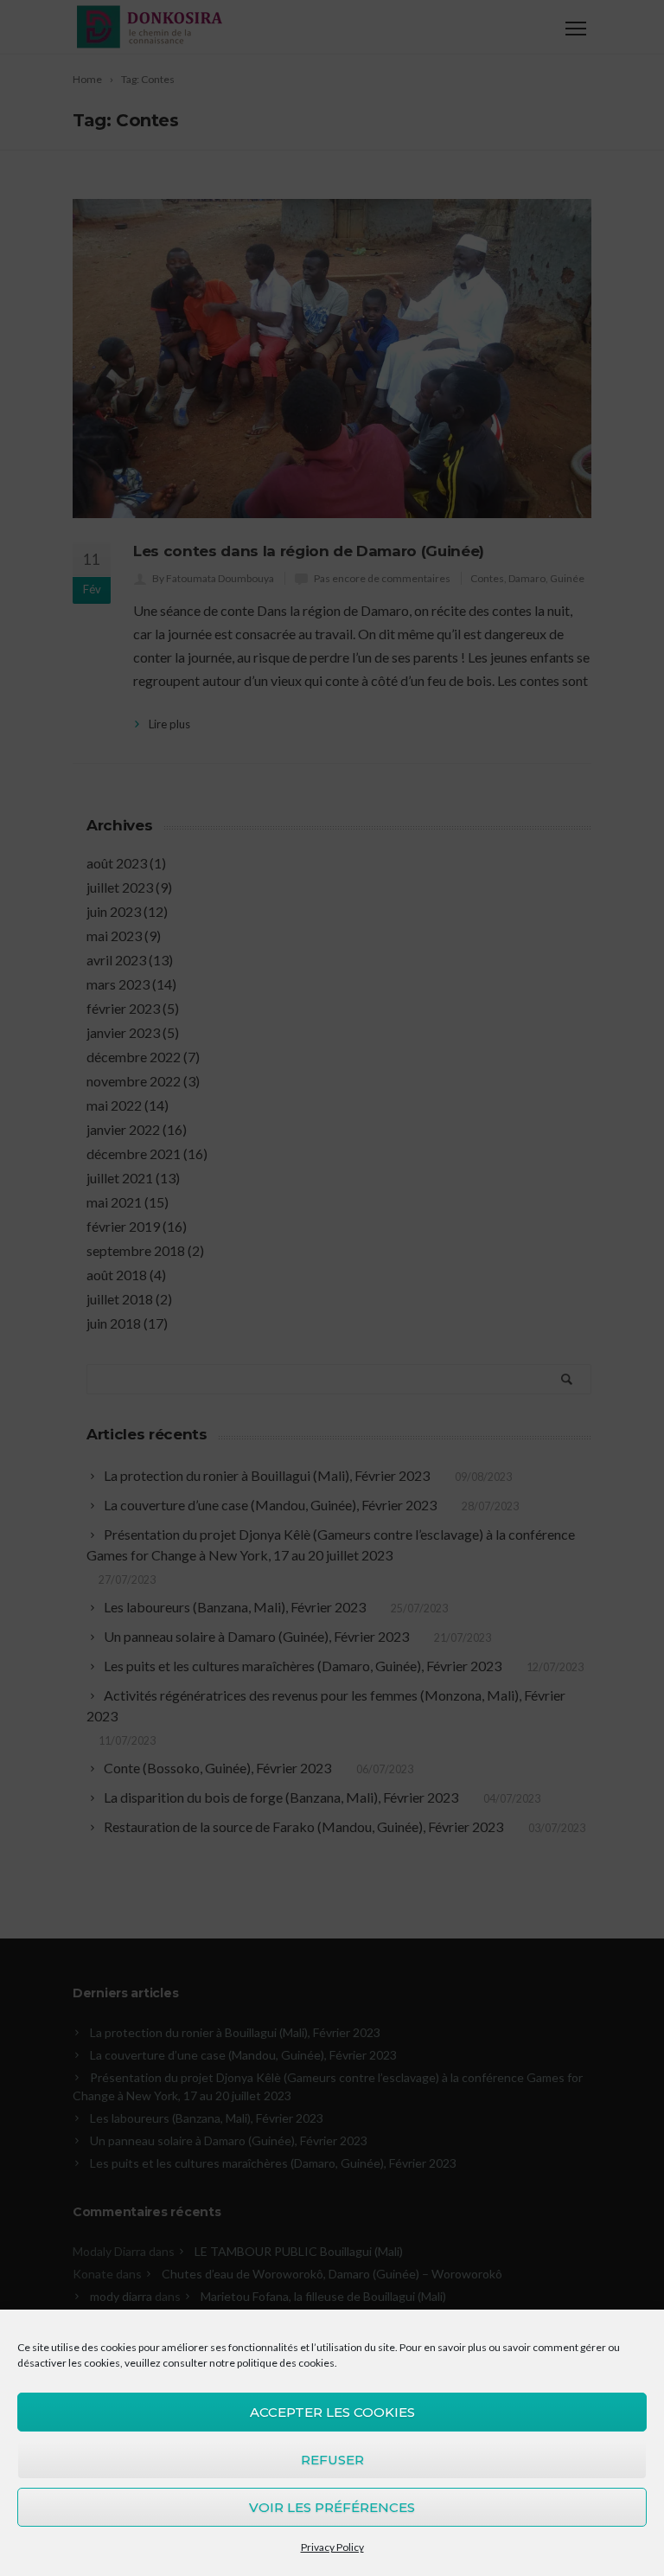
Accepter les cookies (332, 2412)
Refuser (332, 2460)
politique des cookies (286, 2363)
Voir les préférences (332, 2507)
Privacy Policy (332, 2547)
